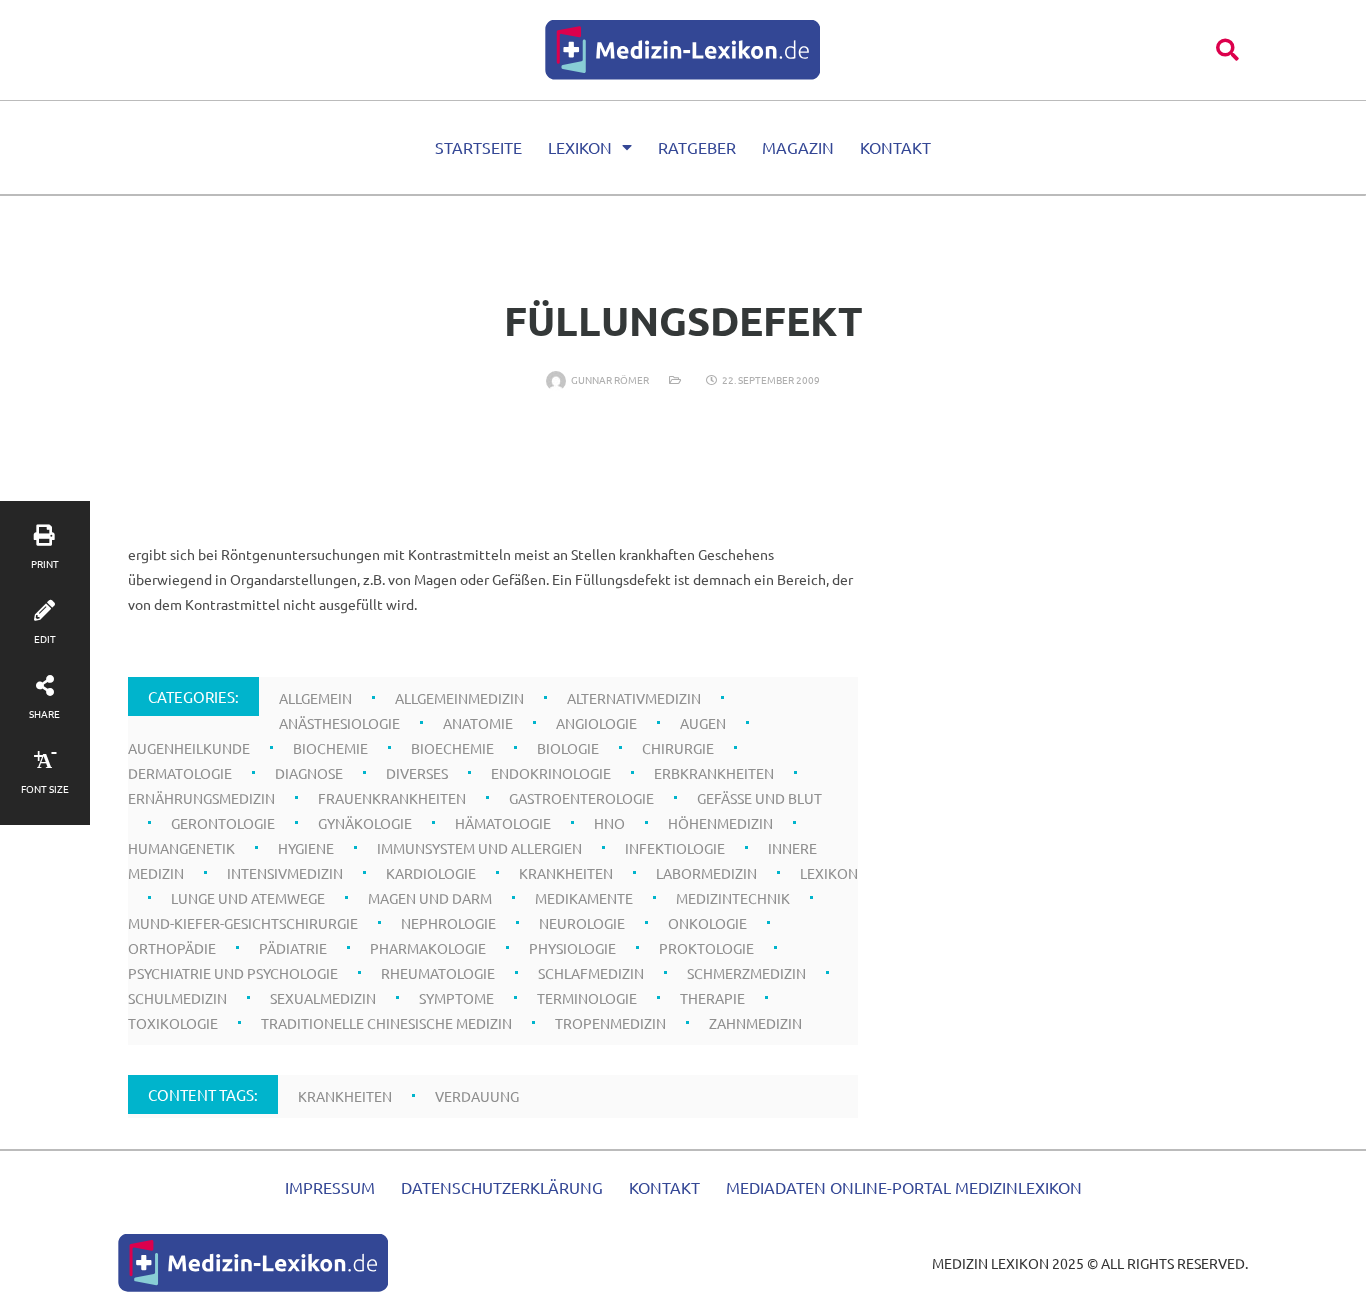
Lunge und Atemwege (248, 898)
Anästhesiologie (339, 723)
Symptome (456, 998)
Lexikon (580, 147)
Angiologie (596, 723)
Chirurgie (678, 748)
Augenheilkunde (189, 748)
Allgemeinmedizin (459, 698)
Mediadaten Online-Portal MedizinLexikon (904, 1187)
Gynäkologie (365, 823)
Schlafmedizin (591, 973)
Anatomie (478, 723)
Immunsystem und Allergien (479, 848)
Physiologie (572, 948)
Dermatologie (180, 773)
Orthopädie (172, 948)
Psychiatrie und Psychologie (233, 973)
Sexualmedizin (323, 998)
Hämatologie (503, 823)
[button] (1227, 49)
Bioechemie (452, 748)
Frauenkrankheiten (392, 798)
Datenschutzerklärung (502, 1187)
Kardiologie (431, 873)
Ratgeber (697, 147)
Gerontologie (223, 823)
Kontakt (895, 147)
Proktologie (706, 948)
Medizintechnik (733, 898)
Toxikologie (173, 1023)
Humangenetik (181, 848)
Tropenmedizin (610, 1023)
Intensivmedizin (285, 873)
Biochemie (330, 748)
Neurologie (582, 923)
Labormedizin (706, 873)
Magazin (798, 147)
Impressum (330, 1187)
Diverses (417, 773)
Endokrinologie (551, 773)
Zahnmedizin (755, 1023)
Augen (703, 723)
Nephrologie (448, 923)
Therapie (712, 998)
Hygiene (306, 848)
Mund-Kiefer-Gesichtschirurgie (243, 923)
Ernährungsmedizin (201, 798)
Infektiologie (675, 848)
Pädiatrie (293, 948)
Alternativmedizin (634, 698)
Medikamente (584, 898)
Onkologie (707, 923)
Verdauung (477, 1096)
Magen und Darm (430, 898)
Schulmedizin (177, 998)
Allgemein (315, 698)
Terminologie (587, 998)
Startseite (478, 147)
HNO (609, 823)
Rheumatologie (438, 973)
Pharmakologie (428, 948)
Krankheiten (566, 873)
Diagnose (309, 773)
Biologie (568, 748)
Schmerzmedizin (746, 973)
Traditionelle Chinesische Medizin (386, 1023)
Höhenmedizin (720, 823)
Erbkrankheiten (714, 773)
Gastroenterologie (581, 798)
